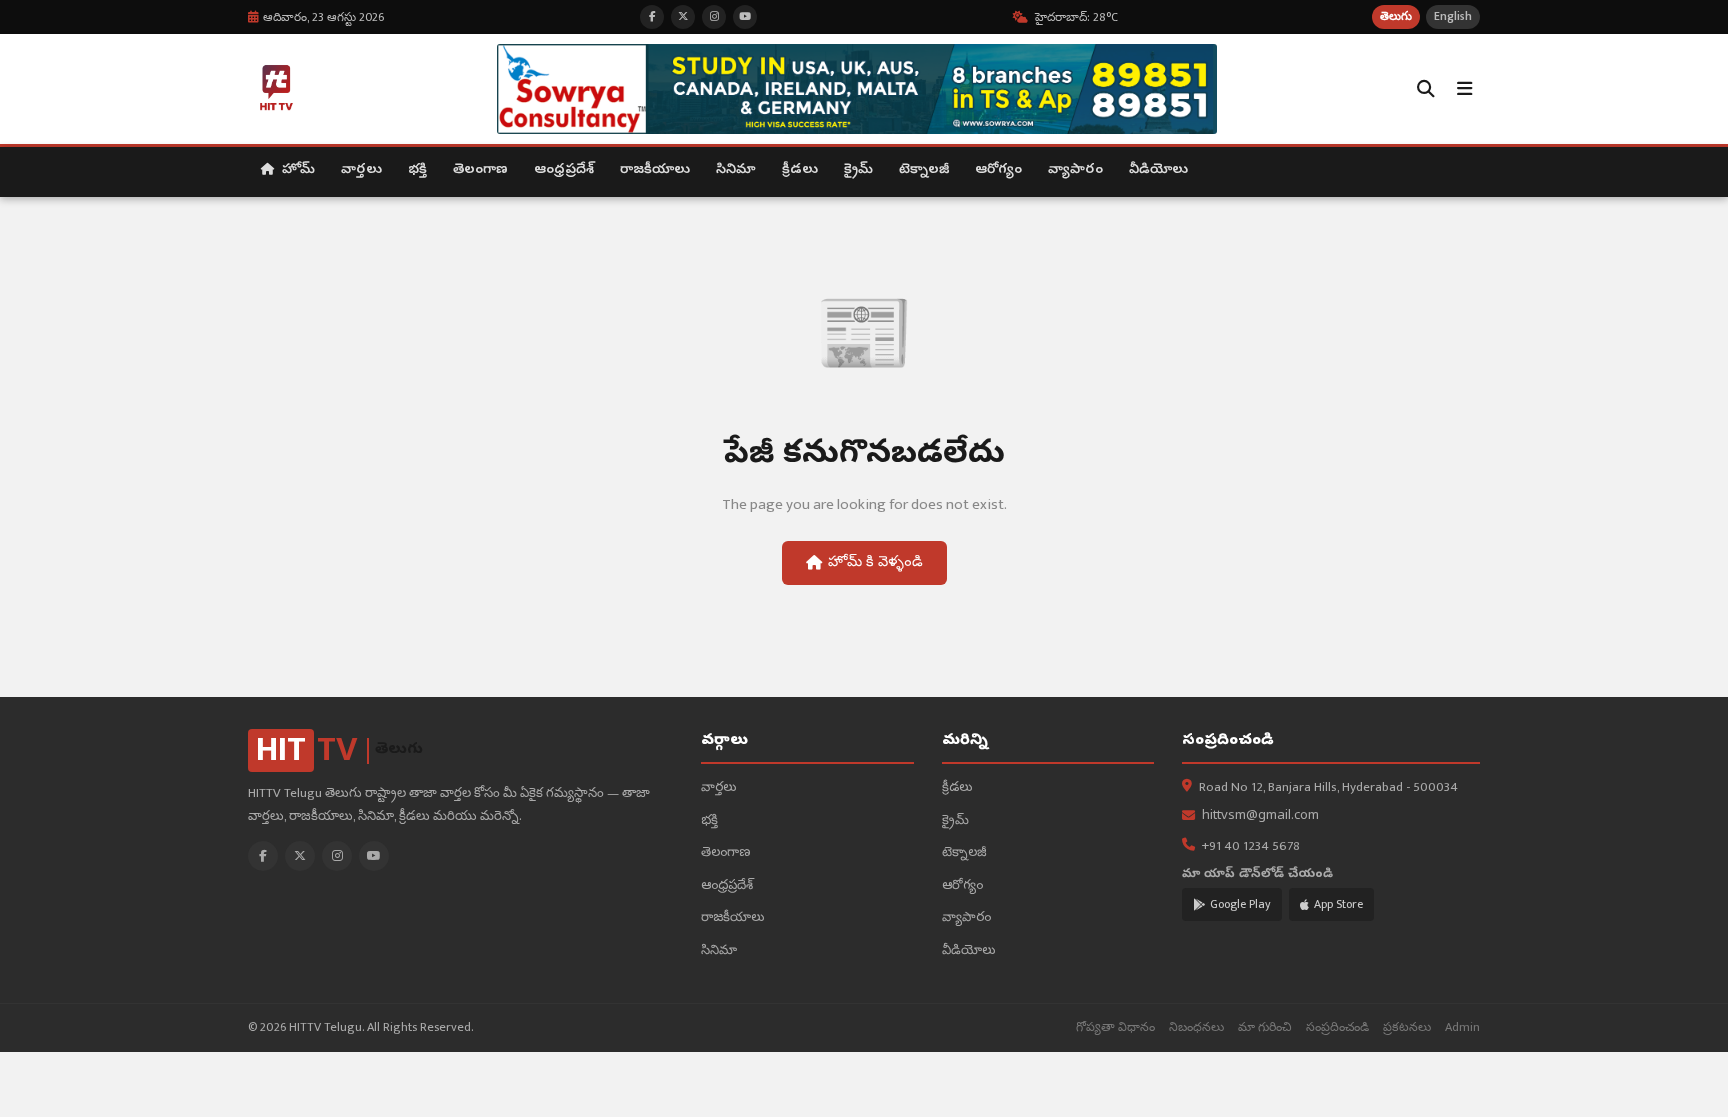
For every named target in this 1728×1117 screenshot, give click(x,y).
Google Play (1240, 904)
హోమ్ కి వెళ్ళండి (875, 563)
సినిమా (736, 170)
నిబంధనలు (1196, 1027)
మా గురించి (1265, 1027)
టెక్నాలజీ (924, 170)
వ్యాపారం (1075, 170)
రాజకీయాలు (655, 170)
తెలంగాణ (480, 170)
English (1453, 16)
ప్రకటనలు (1407, 1027)
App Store (1338, 904)
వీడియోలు (1158, 170)
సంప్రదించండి (1337, 1027)
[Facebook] (263, 856)
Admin (1462, 1027)
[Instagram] (337, 856)
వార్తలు (361, 170)
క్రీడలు (800, 170)
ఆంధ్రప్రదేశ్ (564, 170)
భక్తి (417, 170)
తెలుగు (1396, 16)
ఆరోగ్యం (998, 170)
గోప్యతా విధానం (1115, 1027)
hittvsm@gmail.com (1260, 816)
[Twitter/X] (300, 856)
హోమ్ (296, 170)
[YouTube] (374, 856)
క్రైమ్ (858, 170)
